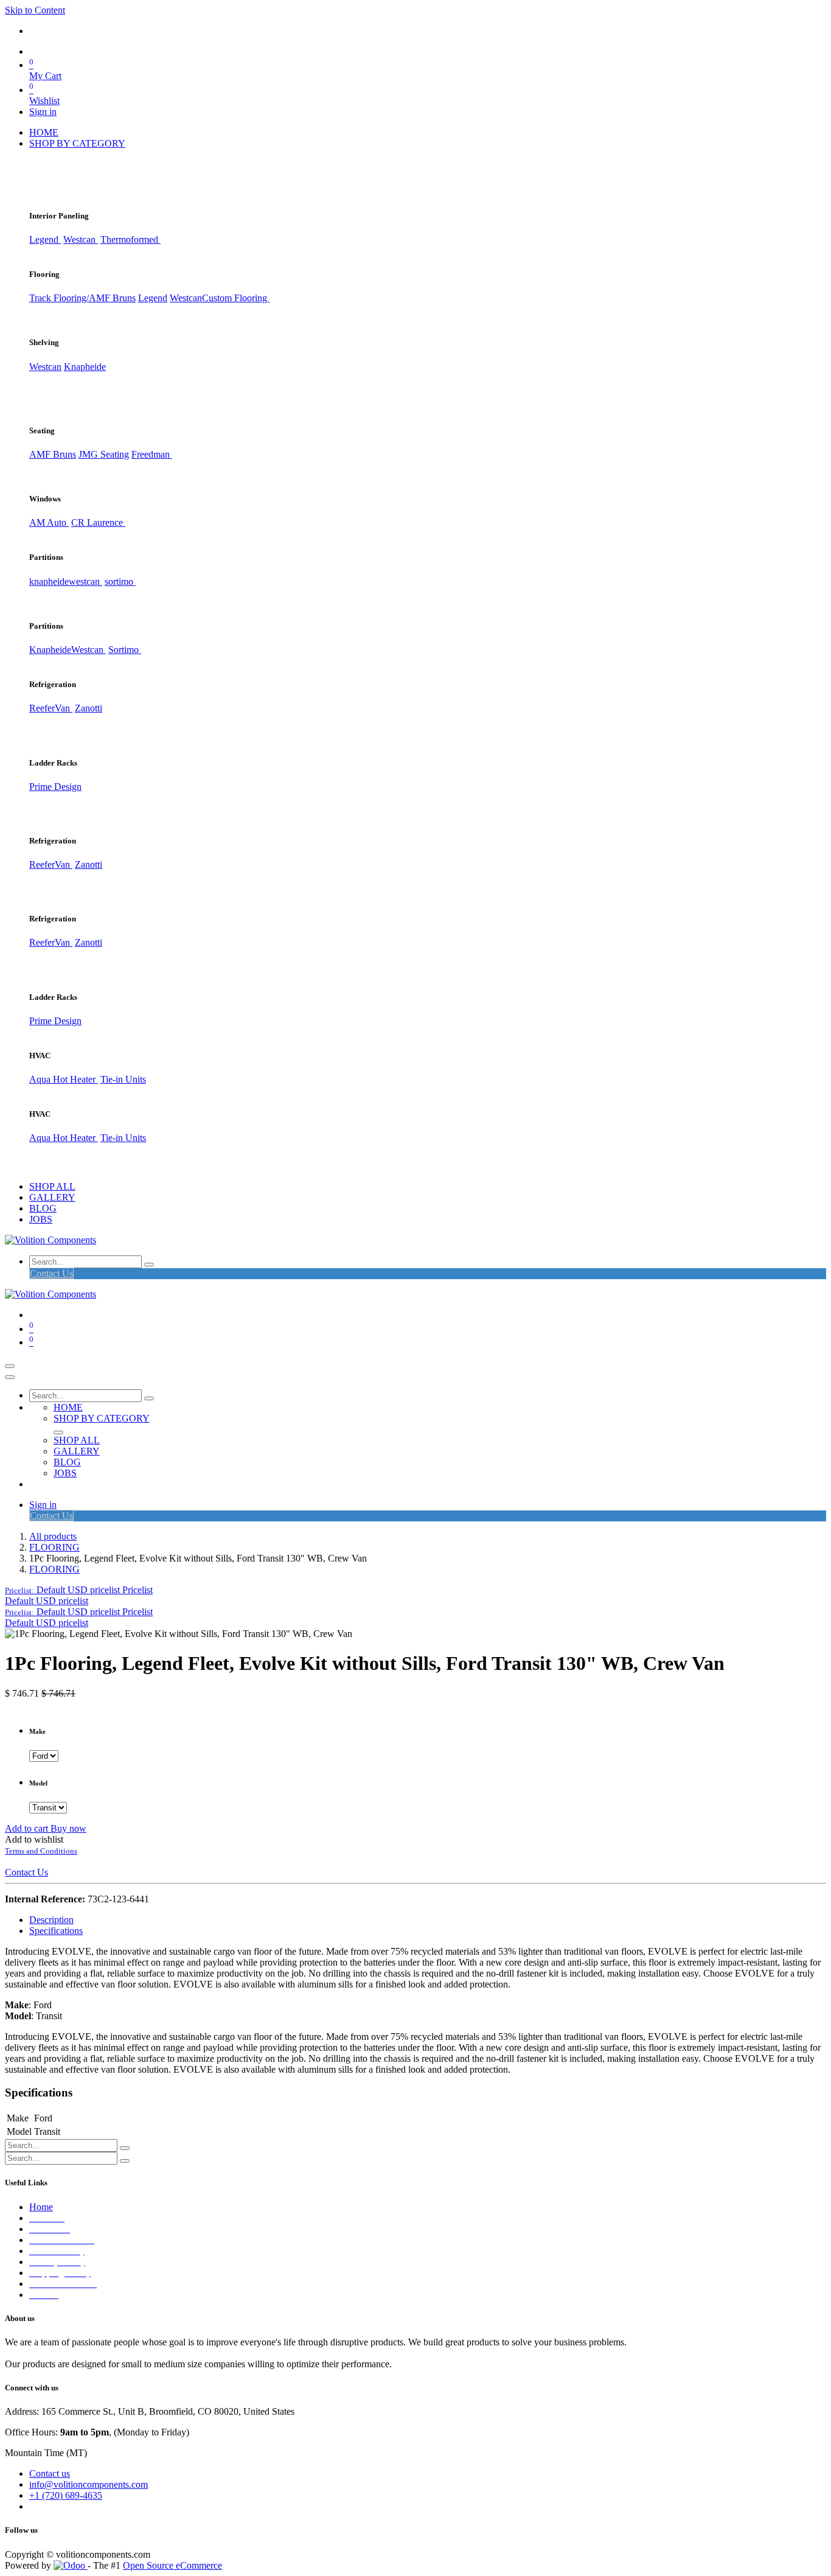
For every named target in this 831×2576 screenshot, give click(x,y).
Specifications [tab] (56, 1931)
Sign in (43, 112)
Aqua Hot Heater (64, 1079)
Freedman (152, 454)
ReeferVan (51, 708)
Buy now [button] (68, 1828)
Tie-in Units (123, 1079)
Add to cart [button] (28, 1828)
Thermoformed (130, 239)
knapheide (49, 581)
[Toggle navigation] (10, 1366)
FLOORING (54, 1547)
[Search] (149, 1265)
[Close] (10, 1377)
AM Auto (49, 522)
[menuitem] (44, 132)
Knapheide (85, 367)
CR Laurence (98, 522)
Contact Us (51, 1273)
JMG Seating (104, 454)
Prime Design (55, 787)
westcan (85, 581)
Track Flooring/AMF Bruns (82, 298)
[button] (79, 1590)
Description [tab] (51, 1920)
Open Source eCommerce (172, 2565)
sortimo (120, 581)
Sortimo (125, 650)
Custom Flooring (236, 298)
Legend (153, 298)
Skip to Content (35, 10)
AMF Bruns (53, 454)
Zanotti (89, 708)
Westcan (81, 239)
